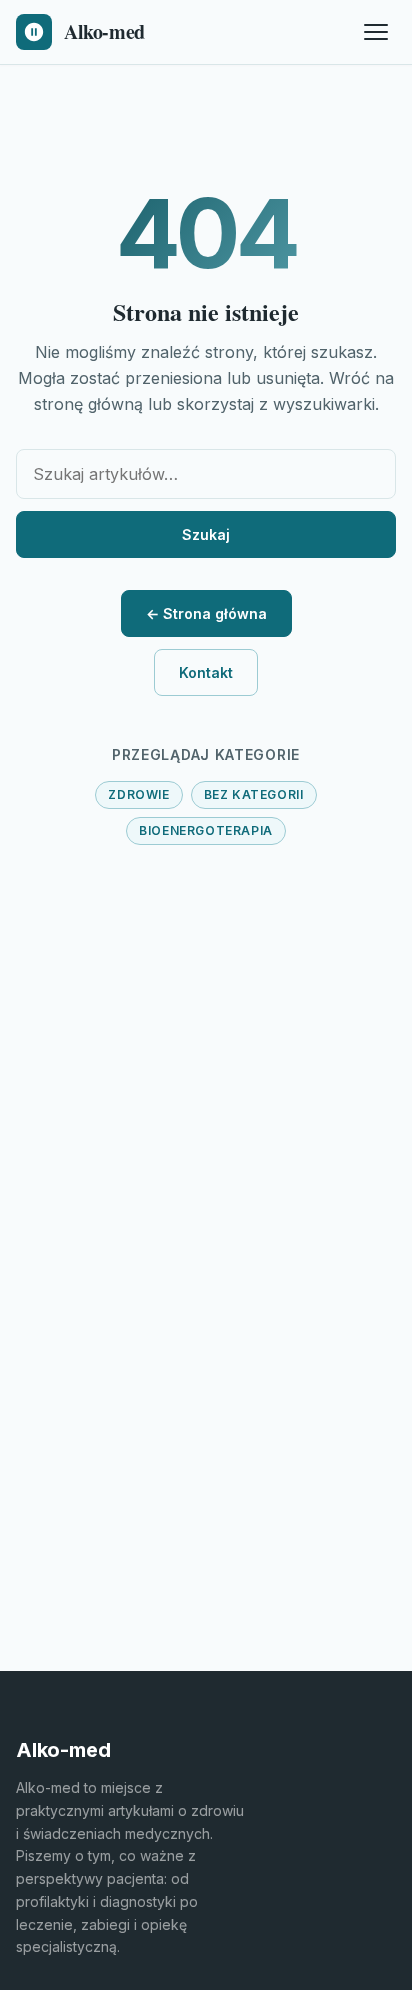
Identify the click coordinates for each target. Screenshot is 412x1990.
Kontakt (206, 672)
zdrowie (138, 794)
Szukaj (206, 534)
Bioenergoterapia (206, 830)
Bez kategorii (254, 794)
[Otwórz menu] (376, 32)
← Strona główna (206, 613)
